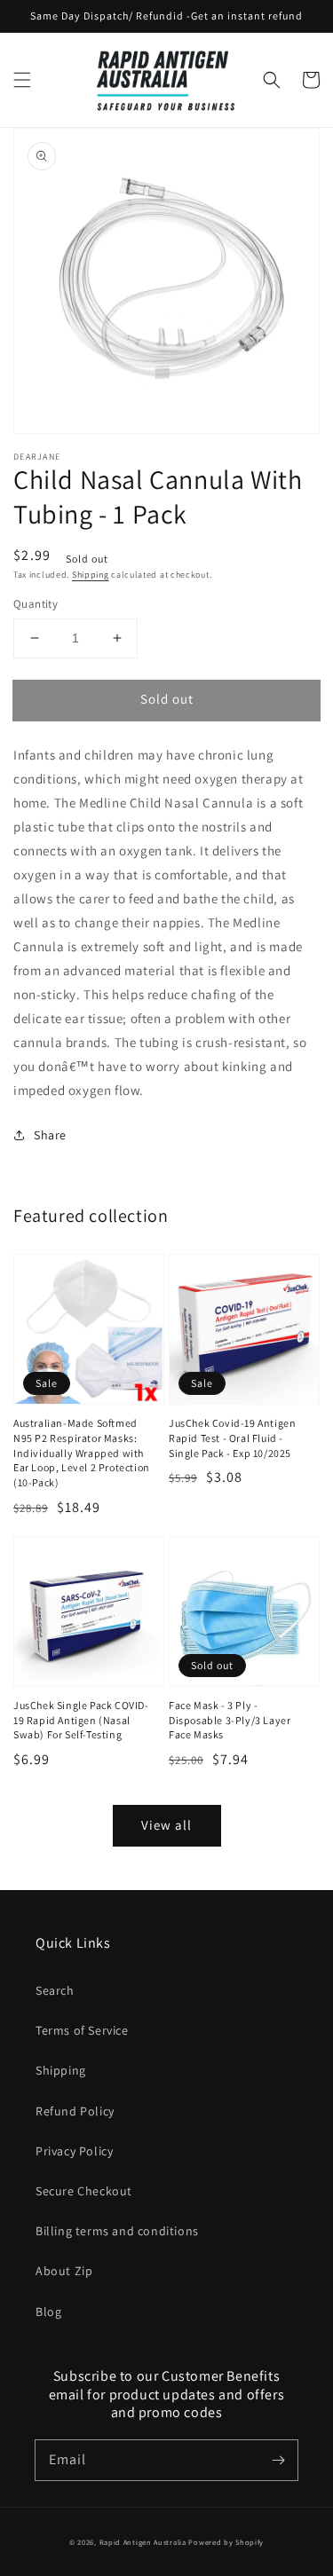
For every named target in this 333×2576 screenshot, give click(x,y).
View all (166, 1825)
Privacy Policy (74, 2151)
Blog (48, 2312)
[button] (22, 80)
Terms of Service (82, 2030)
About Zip (64, 2271)
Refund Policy (75, 2111)
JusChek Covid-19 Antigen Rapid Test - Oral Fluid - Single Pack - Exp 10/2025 (232, 1438)
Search (55, 1990)
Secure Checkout (84, 2191)
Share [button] (50, 1135)
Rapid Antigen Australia (143, 2542)
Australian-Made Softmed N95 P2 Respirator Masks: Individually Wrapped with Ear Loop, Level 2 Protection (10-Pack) (82, 1453)
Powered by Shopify (226, 2542)
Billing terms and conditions (117, 2231)
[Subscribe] (278, 2460)
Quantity (36, 604)
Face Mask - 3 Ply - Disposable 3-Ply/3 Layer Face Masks (230, 1720)
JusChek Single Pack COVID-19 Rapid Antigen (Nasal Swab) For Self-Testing (81, 1720)
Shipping (91, 575)
